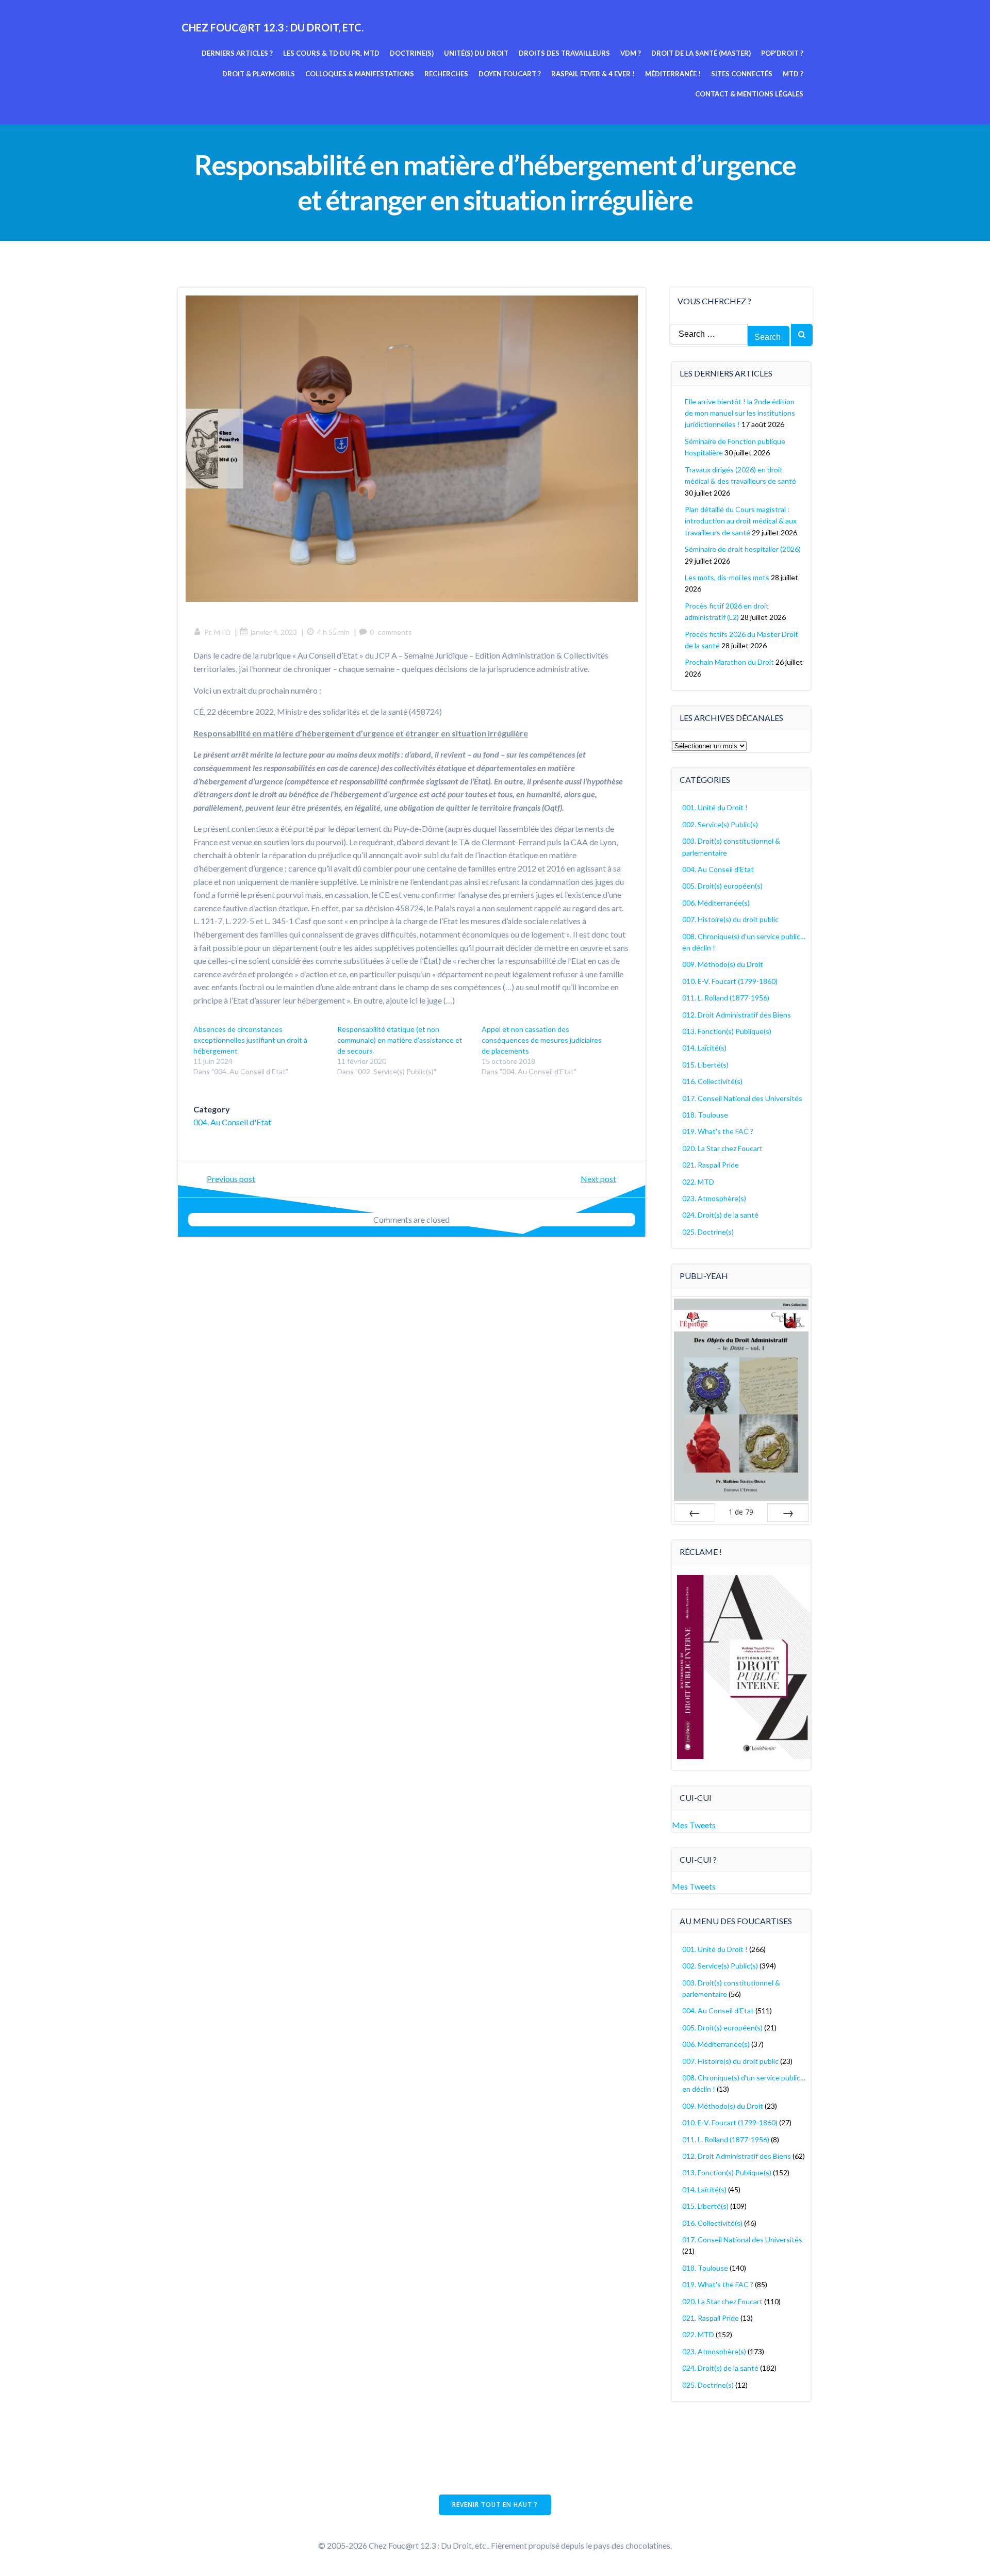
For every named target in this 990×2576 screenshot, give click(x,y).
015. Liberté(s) (705, 1065)
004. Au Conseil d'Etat (232, 1122)
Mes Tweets (694, 1825)
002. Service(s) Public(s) (720, 824)
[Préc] (695, 1513)
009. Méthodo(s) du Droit (723, 964)
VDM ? (631, 53)
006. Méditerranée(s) (716, 903)
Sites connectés (742, 74)
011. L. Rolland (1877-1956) (726, 998)
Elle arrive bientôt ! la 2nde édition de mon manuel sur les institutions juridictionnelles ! (740, 413)
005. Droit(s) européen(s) (722, 886)
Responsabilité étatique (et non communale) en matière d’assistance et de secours (400, 1040)
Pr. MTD (217, 632)
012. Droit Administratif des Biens (737, 1015)
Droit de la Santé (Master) (701, 53)
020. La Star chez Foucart (722, 1148)
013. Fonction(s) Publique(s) (727, 1031)
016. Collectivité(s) (712, 1081)
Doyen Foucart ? (510, 74)
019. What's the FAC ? (718, 1131)
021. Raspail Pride (711, 1165)
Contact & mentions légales (749, 94)
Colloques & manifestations (360, 74)
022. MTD (698, 1182)
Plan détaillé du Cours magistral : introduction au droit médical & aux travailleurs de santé (741, 521)
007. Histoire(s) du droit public (730, 919)
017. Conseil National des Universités (742, 1098)
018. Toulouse (705, 1115)
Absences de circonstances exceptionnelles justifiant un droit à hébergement (250, 1040)
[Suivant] (788, 1513)
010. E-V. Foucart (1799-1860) (730, 981)
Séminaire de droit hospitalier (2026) (743, 549)
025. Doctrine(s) (708, 1232)
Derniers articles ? (237, 53)
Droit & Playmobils (259, 74)
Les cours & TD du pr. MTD (331, 53)
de (741, 1512)
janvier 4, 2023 (274, 632)
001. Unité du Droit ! (715, 807)
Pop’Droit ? (782, 53)
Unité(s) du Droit (476, 53)
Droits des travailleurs (564, 53)
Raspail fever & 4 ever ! (593, 74)
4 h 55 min (333, 632)
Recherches (446, 74)
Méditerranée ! (673, 74)
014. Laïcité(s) (704, 1048)
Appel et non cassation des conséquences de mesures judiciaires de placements (542, 1040)
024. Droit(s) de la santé (720, 1215)
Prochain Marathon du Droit (729, 662)
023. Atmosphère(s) (714, 1198)
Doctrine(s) (412, 53)
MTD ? (793, 74)
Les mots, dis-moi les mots (727, 577)
